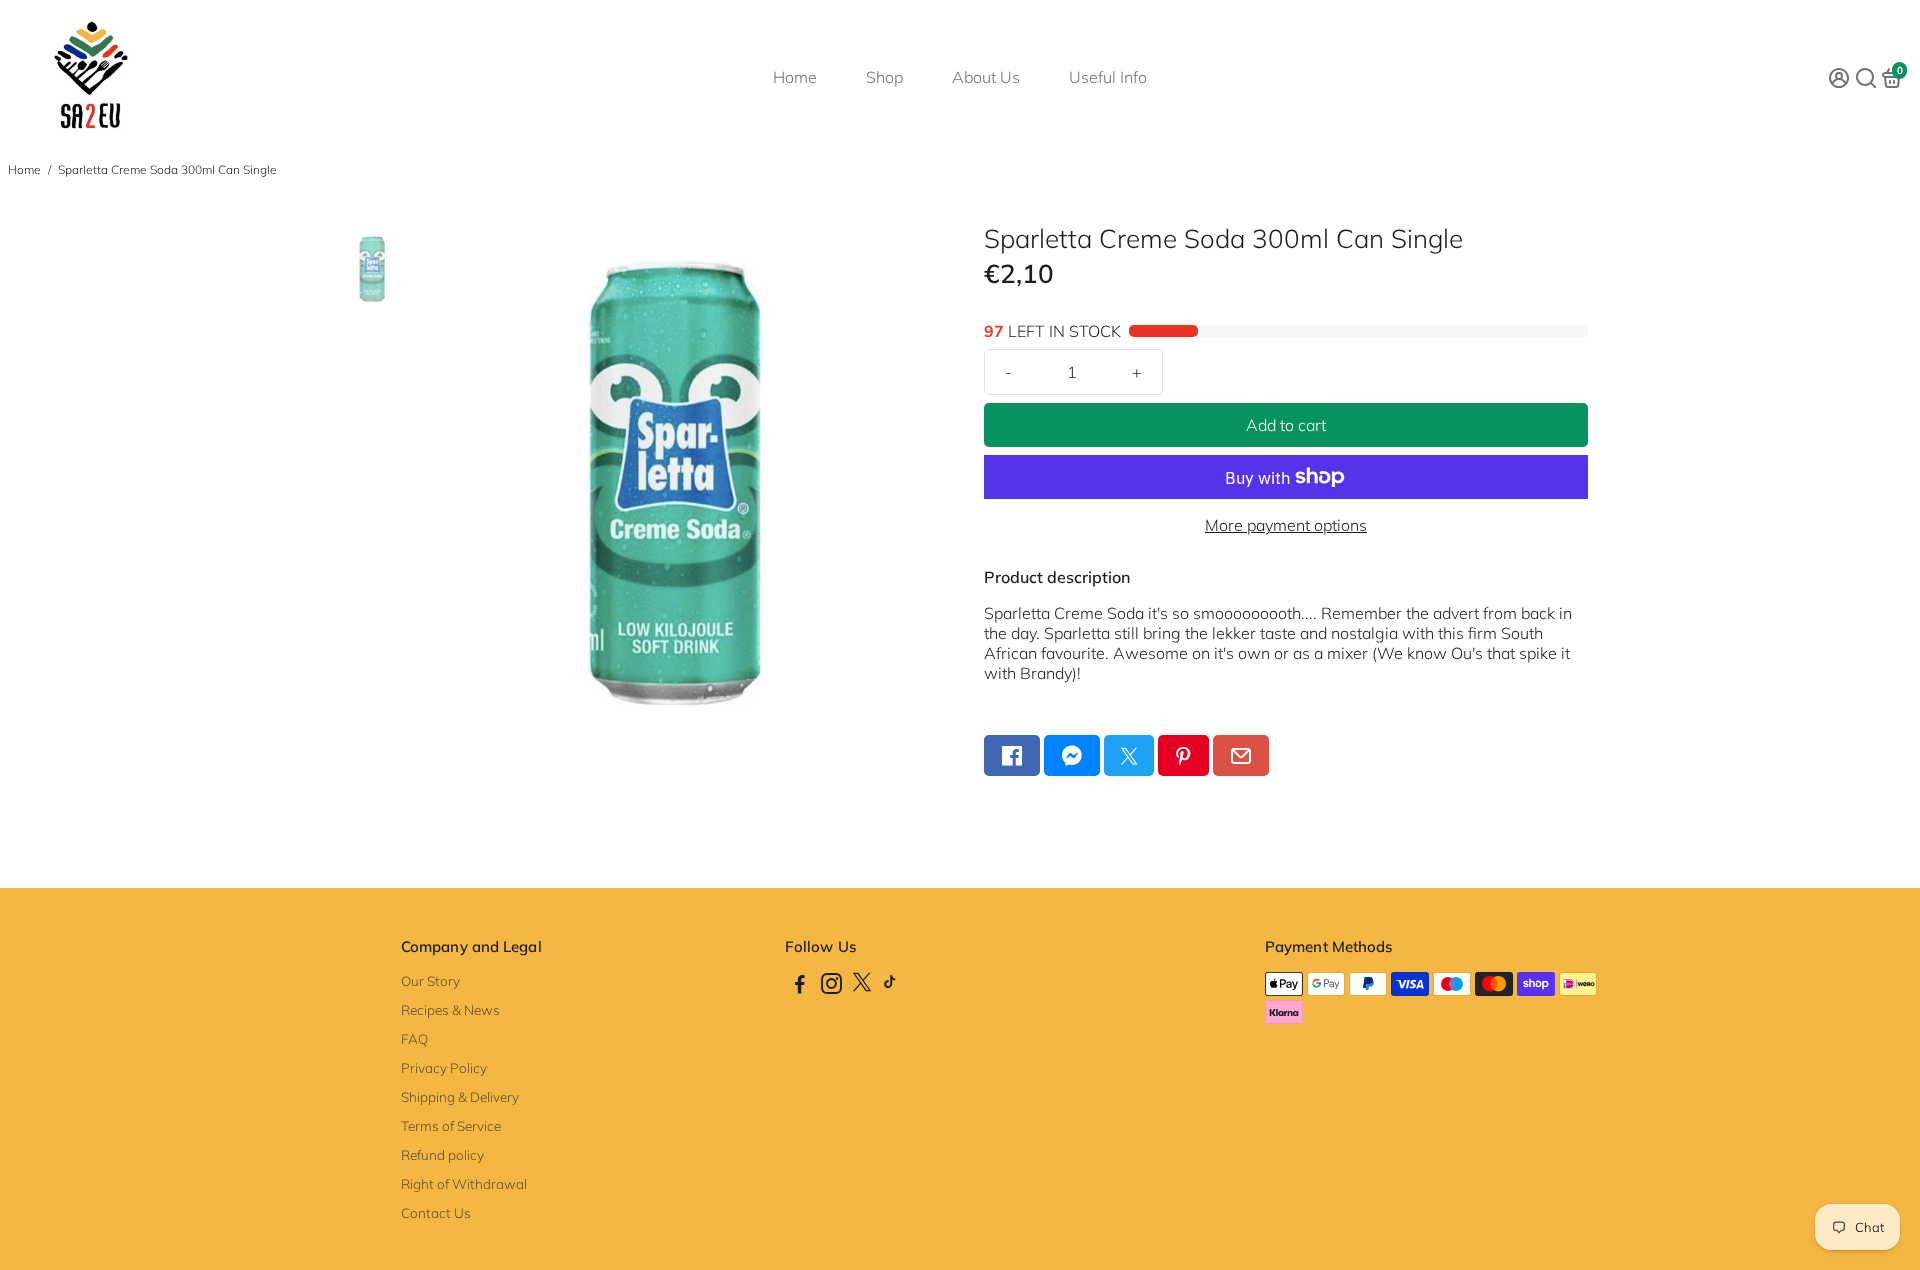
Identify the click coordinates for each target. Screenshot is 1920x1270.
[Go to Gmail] (1241, 755)
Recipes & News (450, 1009)
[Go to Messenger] (1072, 755)
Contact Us (436, 1212)
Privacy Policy (444, 1067)
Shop (884, 77)
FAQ (414, 1038)
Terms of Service (451, 1125)
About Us (986, 77)
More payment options (1286, 525)
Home (795, 77)
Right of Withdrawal (464, 1183)
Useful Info (1108, 77)
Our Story (430, 980)
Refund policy (442, 1154)
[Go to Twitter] (1129, 755)
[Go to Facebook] (1012, 755)
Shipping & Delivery (460, 1096)
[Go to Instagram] (831, 986)
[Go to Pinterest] (1183, 755)
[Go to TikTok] (890, 986)
